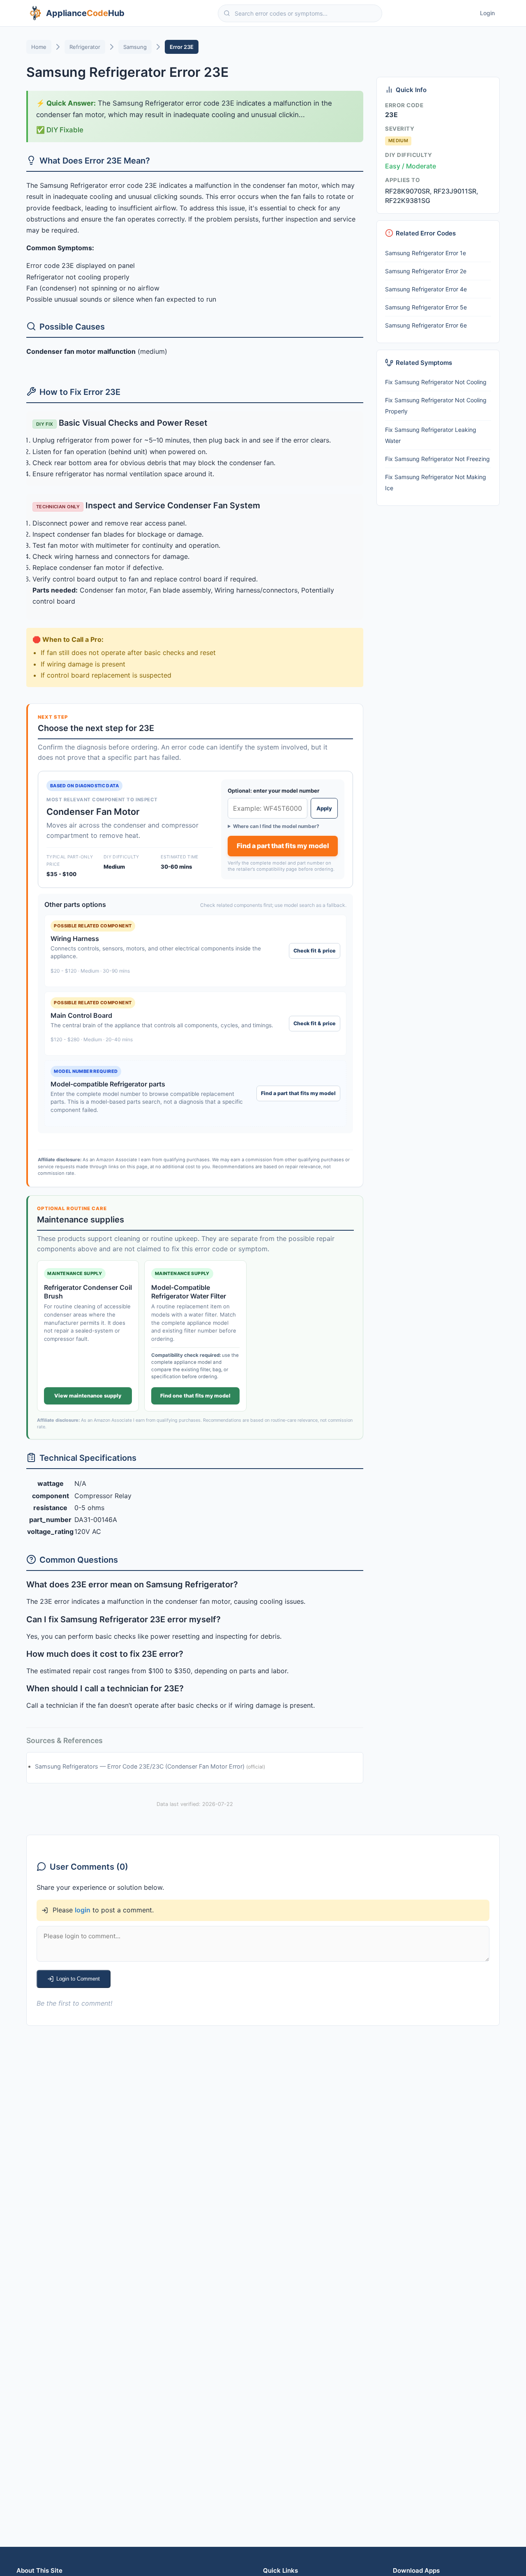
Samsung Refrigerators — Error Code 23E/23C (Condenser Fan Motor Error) (141, 1766)
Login (487, 13)
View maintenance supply (88, 1396)
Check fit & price (315, 951)
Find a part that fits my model (283, 846)
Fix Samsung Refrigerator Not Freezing (437, 459)
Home (39, 47)
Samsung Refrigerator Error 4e (426, 289)
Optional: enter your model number (273, 791)
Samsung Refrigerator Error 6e (426, 325)
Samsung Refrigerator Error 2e (426, 271)
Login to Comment (78, 1979)
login (83, 1910)
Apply (324, 808)
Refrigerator (85, 47)
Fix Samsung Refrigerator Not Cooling (436, 382)
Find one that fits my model (195, 1396)
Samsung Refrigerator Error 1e (426, 253)
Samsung (135, 47)
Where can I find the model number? (276, 826)
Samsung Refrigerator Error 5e (426, 307)
